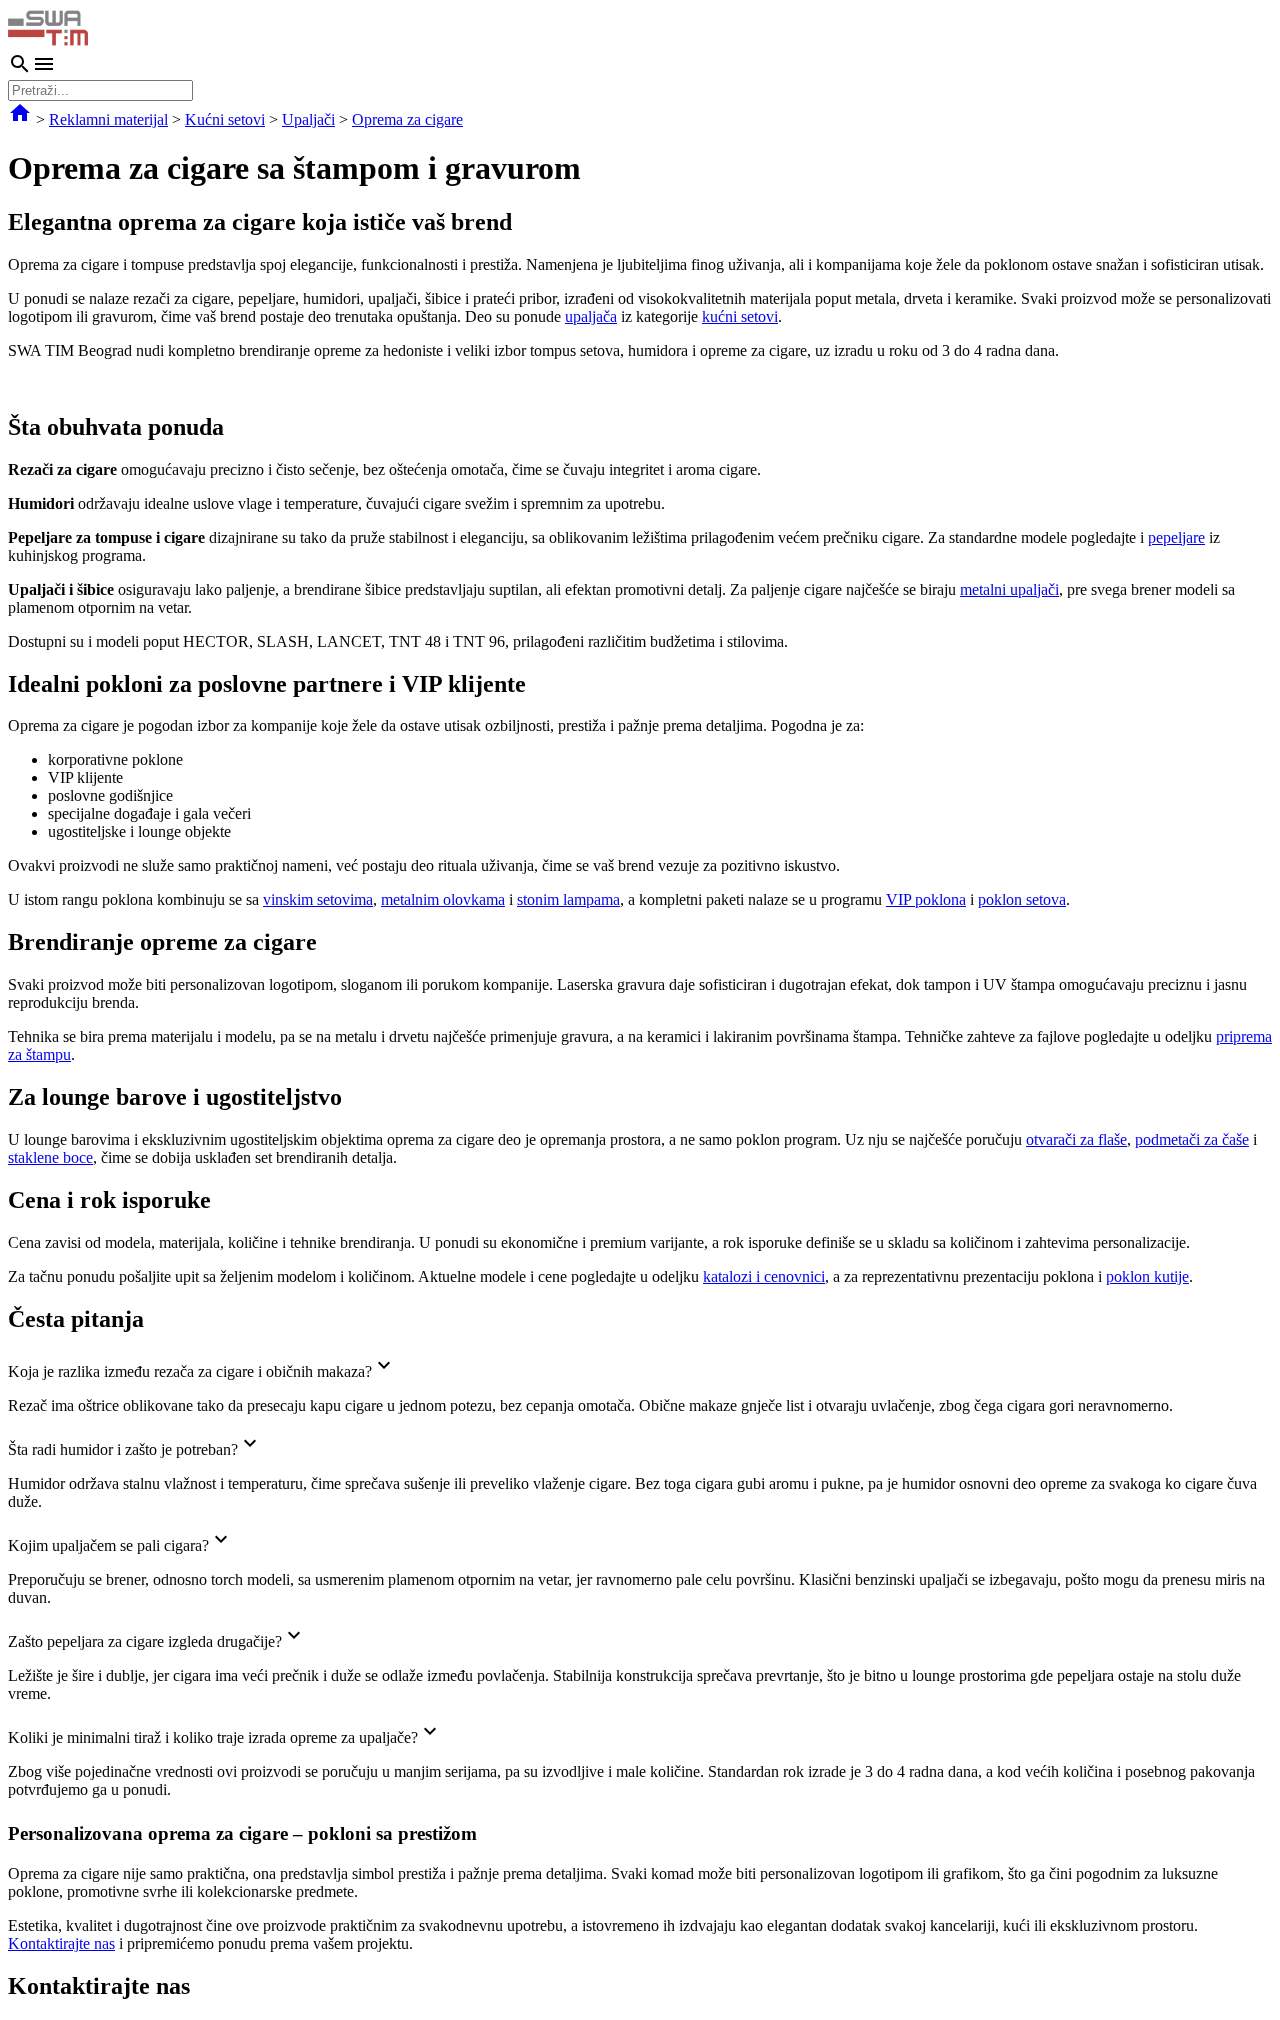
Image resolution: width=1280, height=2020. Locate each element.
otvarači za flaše (1076, 1139)
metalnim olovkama (443, 899)
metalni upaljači (1009, 589)
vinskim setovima (318, 899)
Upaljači (308, 119)
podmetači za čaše (1192, 1139)
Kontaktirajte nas (61, 1943)
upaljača (591, 316)
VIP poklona (926, 899)
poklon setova (1022, 899)
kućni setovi (740, 316)
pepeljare (1176, 537)
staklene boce (50, 1157)
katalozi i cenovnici (764, 1276)
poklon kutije (1147, 1276)
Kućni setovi (225, 119)
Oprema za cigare (407, 119)
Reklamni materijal (108, 119)
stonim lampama (568, 899)
